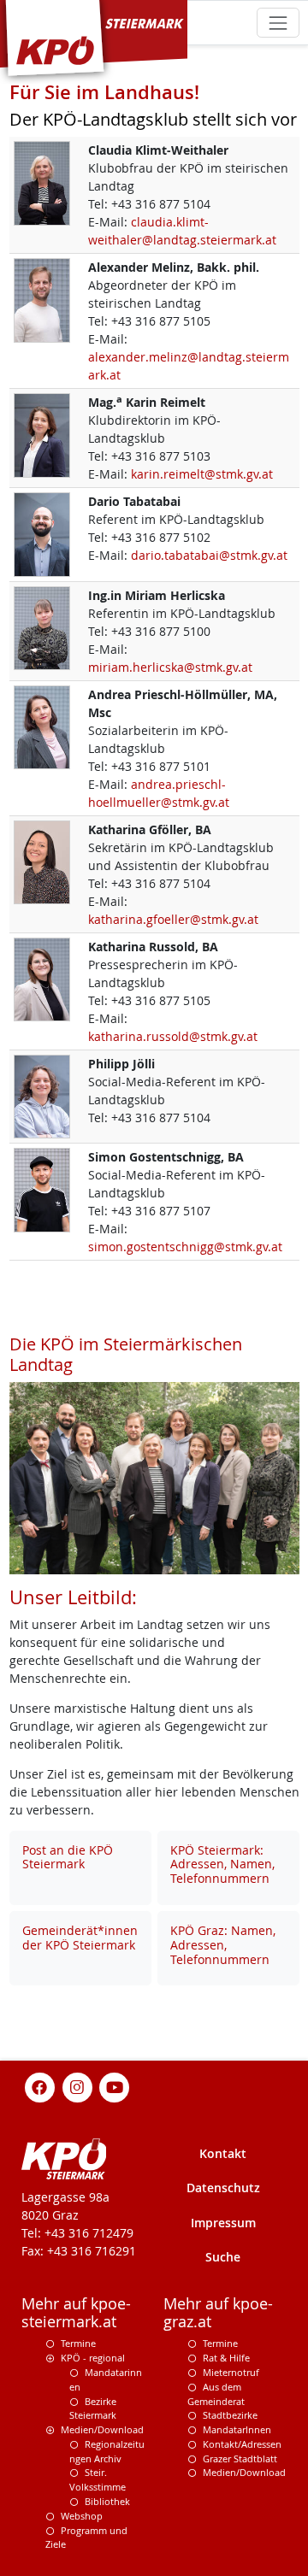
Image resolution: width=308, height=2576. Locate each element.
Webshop (82, 2516)
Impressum (223, 2223)
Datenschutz (223, 2188)
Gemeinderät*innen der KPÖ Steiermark (80, 1938)
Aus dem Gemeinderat (216, 2394)
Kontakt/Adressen (242, 2444)
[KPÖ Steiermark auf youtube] (115, 2087)
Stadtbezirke (230, 2415)
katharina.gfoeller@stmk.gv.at (173, 919)
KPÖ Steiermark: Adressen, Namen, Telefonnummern (222, 1864)
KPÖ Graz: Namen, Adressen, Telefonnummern (223, 1945)
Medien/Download (102, 2429)
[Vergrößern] (42, 182)
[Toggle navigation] (278, 23)
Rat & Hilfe (226, 2358)
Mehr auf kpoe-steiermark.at (76, 2313)
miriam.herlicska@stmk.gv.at (170, 667)
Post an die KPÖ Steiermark (68, 1857)
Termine (78, 2343)
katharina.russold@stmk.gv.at (173, 1036)
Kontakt (223, 2153)
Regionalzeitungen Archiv (107, 2451)
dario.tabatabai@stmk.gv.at (209, 555)
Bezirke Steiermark (93, 2408)
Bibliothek (107, 2501)
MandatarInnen (237, 2429)
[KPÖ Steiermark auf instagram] (77, 2087)
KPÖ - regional (93, 2358)
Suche (223, 2257)
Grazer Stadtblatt (240, 2458)
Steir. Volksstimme (98, 2479)
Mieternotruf (231, 2372)
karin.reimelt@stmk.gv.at (202, 474)
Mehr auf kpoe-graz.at (218, 2313)
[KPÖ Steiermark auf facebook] (40, 2087)
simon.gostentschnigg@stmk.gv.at (185, 1247)
